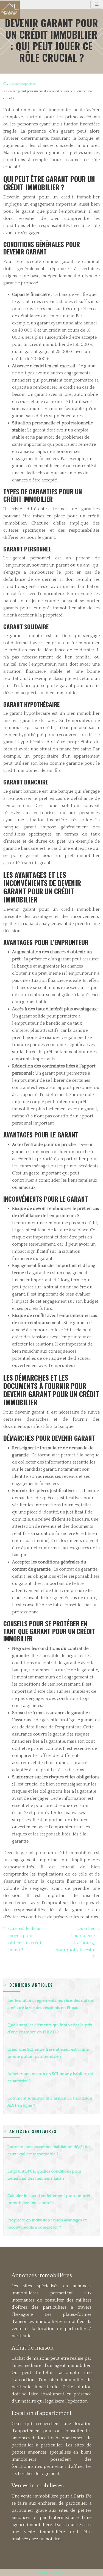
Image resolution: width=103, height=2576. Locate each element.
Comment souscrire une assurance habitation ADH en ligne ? (50, 2102)
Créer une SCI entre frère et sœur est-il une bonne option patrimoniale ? (48, 2053)
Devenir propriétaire (23, 84)
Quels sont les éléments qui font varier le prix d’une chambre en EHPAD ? (50, 2029)
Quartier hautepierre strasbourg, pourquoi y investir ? (75, 1943)
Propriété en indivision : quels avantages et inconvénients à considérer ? (47, 2224)
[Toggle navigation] (97, 4)
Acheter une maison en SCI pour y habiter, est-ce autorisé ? (51, 2077)
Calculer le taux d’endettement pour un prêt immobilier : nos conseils (49, 2199)
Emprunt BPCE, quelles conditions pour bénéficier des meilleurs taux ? (44, 2175)
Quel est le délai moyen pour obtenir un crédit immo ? (26, 1939)
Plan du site (51, 2572)
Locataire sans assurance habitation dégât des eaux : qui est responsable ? (49, 2150)
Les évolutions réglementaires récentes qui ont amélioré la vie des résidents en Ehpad (51, 2004)
